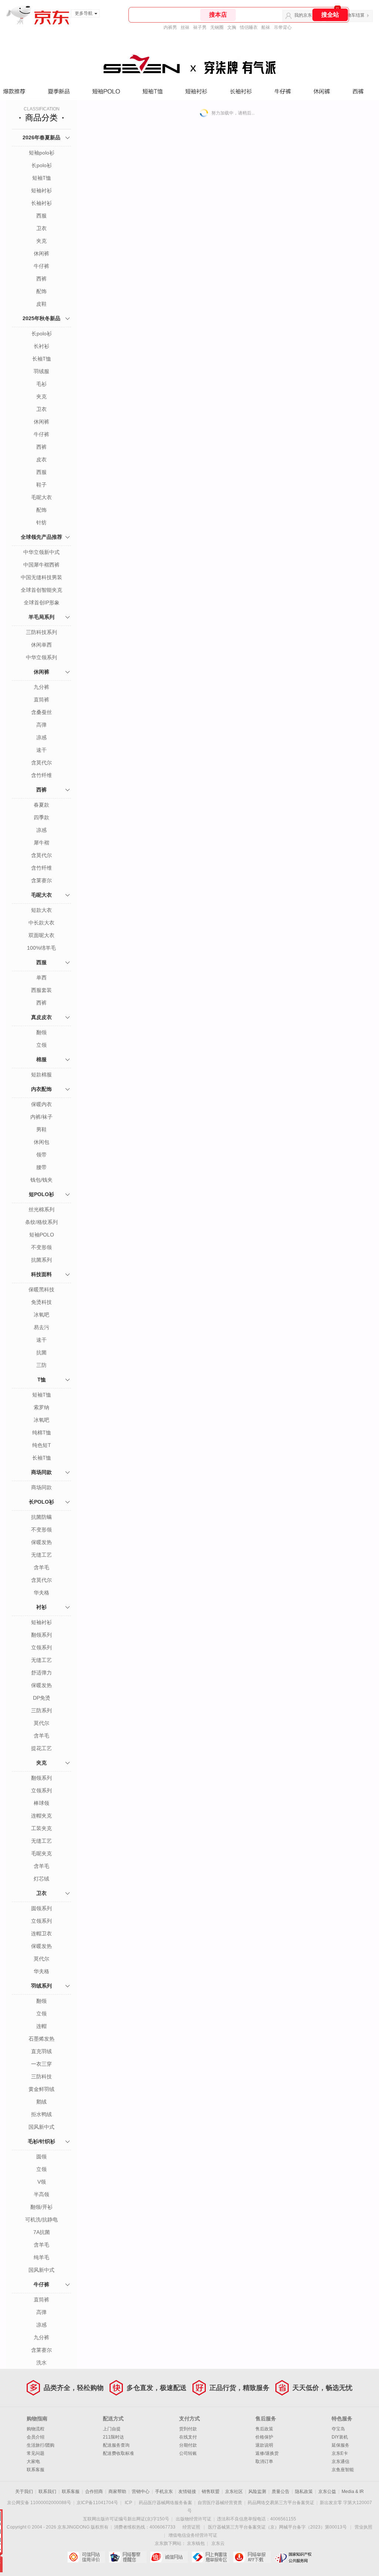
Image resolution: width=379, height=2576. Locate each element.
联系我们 (47, 2492)
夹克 (41, 241)
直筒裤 (41, 700)
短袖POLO (42, 1235)
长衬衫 (41, 346)
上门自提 (112, 2429)
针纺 (41, 522)
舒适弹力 (41, 1673)
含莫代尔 (41, 763)
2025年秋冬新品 (41, 318)
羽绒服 (41, 371)
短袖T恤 (42, 178)
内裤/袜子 (41, 1117)
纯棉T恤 (42, 1433)
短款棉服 (41, 1075)
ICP (128, 2503)
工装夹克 (41, 1828)
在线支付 (188, 2437)
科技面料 (41, 1274)
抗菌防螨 (41, 1517)
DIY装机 (340, 2437)
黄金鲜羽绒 (41, 2089)
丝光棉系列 (41, 1209)
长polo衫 (42, 165)
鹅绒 (41, 2102)
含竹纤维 (41, 775)
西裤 (41, 279)
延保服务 (341, 2445)
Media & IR (353, 2492)
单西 (41, 977)
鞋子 (41, 485)
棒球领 (41, 1803)
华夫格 (41, 1593)
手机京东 (164, 2492)
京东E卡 (340, 2453)
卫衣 (41, 228)
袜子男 (200, 27)
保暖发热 (41, 1542)
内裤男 (170, 27)
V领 (42, 2182)
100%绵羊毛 (41, 948)
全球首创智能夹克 (41, 590)
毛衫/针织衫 (41, 2141)
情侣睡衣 (249, 27)
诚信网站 (169, 2557)
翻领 (41, 1032)
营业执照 (363, 2527)
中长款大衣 (41, 923)
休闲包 (41, 1142)
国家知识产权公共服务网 (293, 2557)
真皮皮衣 (41, 1017)
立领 (41, 1045)
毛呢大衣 (41, 497)
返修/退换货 (267, 2453)
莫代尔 (41, 1723)
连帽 (41, 2026)
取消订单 (264, 2462)
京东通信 (341, 2462)
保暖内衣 (41, 1104)
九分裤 (41, 687)
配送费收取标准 (118, 2453)
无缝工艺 (41, 1555)
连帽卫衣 (41, 1933)
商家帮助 (117, 2492)
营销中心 (141, 2492)
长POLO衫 (41, 1502)
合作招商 (94, 2492)
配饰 (41, 291)
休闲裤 (41, 253)
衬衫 (41, 1607)
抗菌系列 (41, 1260)
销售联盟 (211, 2492)
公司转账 (188, 2453)
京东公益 (327, 2492)
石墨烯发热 (41, 2039)
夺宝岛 (338, 2429)
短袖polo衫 (42, 153)
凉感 (41, 737)
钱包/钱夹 (41, 1180)
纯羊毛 (41, 2257)
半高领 (41, 2194)
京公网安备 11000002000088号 (39, 2503)
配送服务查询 (116, 2445)
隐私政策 (304, 2492)
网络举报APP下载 (252, 2557)
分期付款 (188, 2445)
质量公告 (281, 2492)
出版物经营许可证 (194, 2519)
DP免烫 (42, 1698)
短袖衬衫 (41, 190)
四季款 (41, 817)
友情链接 (187, 2492)
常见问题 (36, 2453)
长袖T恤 (42, 359)
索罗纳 (41, 1407)
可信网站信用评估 (86, 2557)
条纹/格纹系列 (41, 1222)
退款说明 (264, 2445)
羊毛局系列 (41, 617)
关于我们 (24, 2492)
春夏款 (41, 805)
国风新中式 (41, 2127)
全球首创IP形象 (42, 602)
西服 (41, 216)
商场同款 (41, 1472)
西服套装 (41, 990)
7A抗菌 (42, 2232)
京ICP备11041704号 (97, 2503)
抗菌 (41, 1352)
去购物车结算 (351, 15)
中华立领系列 (41, 657)
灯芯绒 (41, 1879)
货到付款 (188, 2429)
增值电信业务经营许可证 (193, 2535)
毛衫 (41, 384)
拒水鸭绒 (41, 2114)
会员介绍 (36, 2437)
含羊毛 (41, 1567)
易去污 (41, 1327)
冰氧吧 (41, 1315)
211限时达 (113, 2437)
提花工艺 (41, 1748)
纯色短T (42, 1445)
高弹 (41, 725)
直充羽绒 (41, 2051)
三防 (41, 1365)
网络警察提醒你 (128, 2557)
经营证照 (191, 2527)
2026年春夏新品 (41, 137)
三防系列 (41, 1710)
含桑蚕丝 (41, 712)
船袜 (266, 27)
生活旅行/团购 (41, 2445)
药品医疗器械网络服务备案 (165, 2503)
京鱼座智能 (343, 2470)
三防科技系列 (41, 632)
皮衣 (41, 459)
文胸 (232, 27)
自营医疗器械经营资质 (220, 2503)
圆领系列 (41, 1908)
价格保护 (264, 2437)
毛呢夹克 (41, 1853)
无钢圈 (217, 27)
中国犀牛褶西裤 (41, 565)
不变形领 (41, 1247)
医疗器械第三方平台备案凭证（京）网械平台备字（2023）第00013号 (277, 2527)
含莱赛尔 (41, 880)
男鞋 (41, 1129)
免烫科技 (41, 1302)
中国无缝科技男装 (41, 577)
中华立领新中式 (41, 552)
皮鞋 (41, 304)
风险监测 (257, 2492)
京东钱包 (196, 2543)
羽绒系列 (41, 1986)
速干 (41, 750)
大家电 (33, 2462)
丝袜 (185, 27)
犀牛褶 (41, 843)
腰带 (41, 1167)
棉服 (41, 1059)
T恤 (42, 1380)
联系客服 (36, 2470)
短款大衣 (41, 910)
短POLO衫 (41, 1194)
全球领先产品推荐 (41, 537)
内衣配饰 (41, 1089)
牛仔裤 (41, 266)
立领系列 (41, 1647)
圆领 (41, 2157)
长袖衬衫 (41, 203)
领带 (41, 1155)
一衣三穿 (41, 2064)
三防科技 (41, 2077)
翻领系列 (41, 1635)
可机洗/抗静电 (41, 2220)
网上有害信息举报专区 (210, 2557)
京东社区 (234, 2492)
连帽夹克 (41, 1816)
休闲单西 (41, 645)
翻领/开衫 (41, 2207)
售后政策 (264, 2429)
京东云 (218, 2543)
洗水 (41, 2363)
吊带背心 (283, 27)
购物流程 (36, 2429)
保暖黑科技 (41, 1289)
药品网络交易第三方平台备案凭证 (281, 2503)
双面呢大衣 (41, 935)
